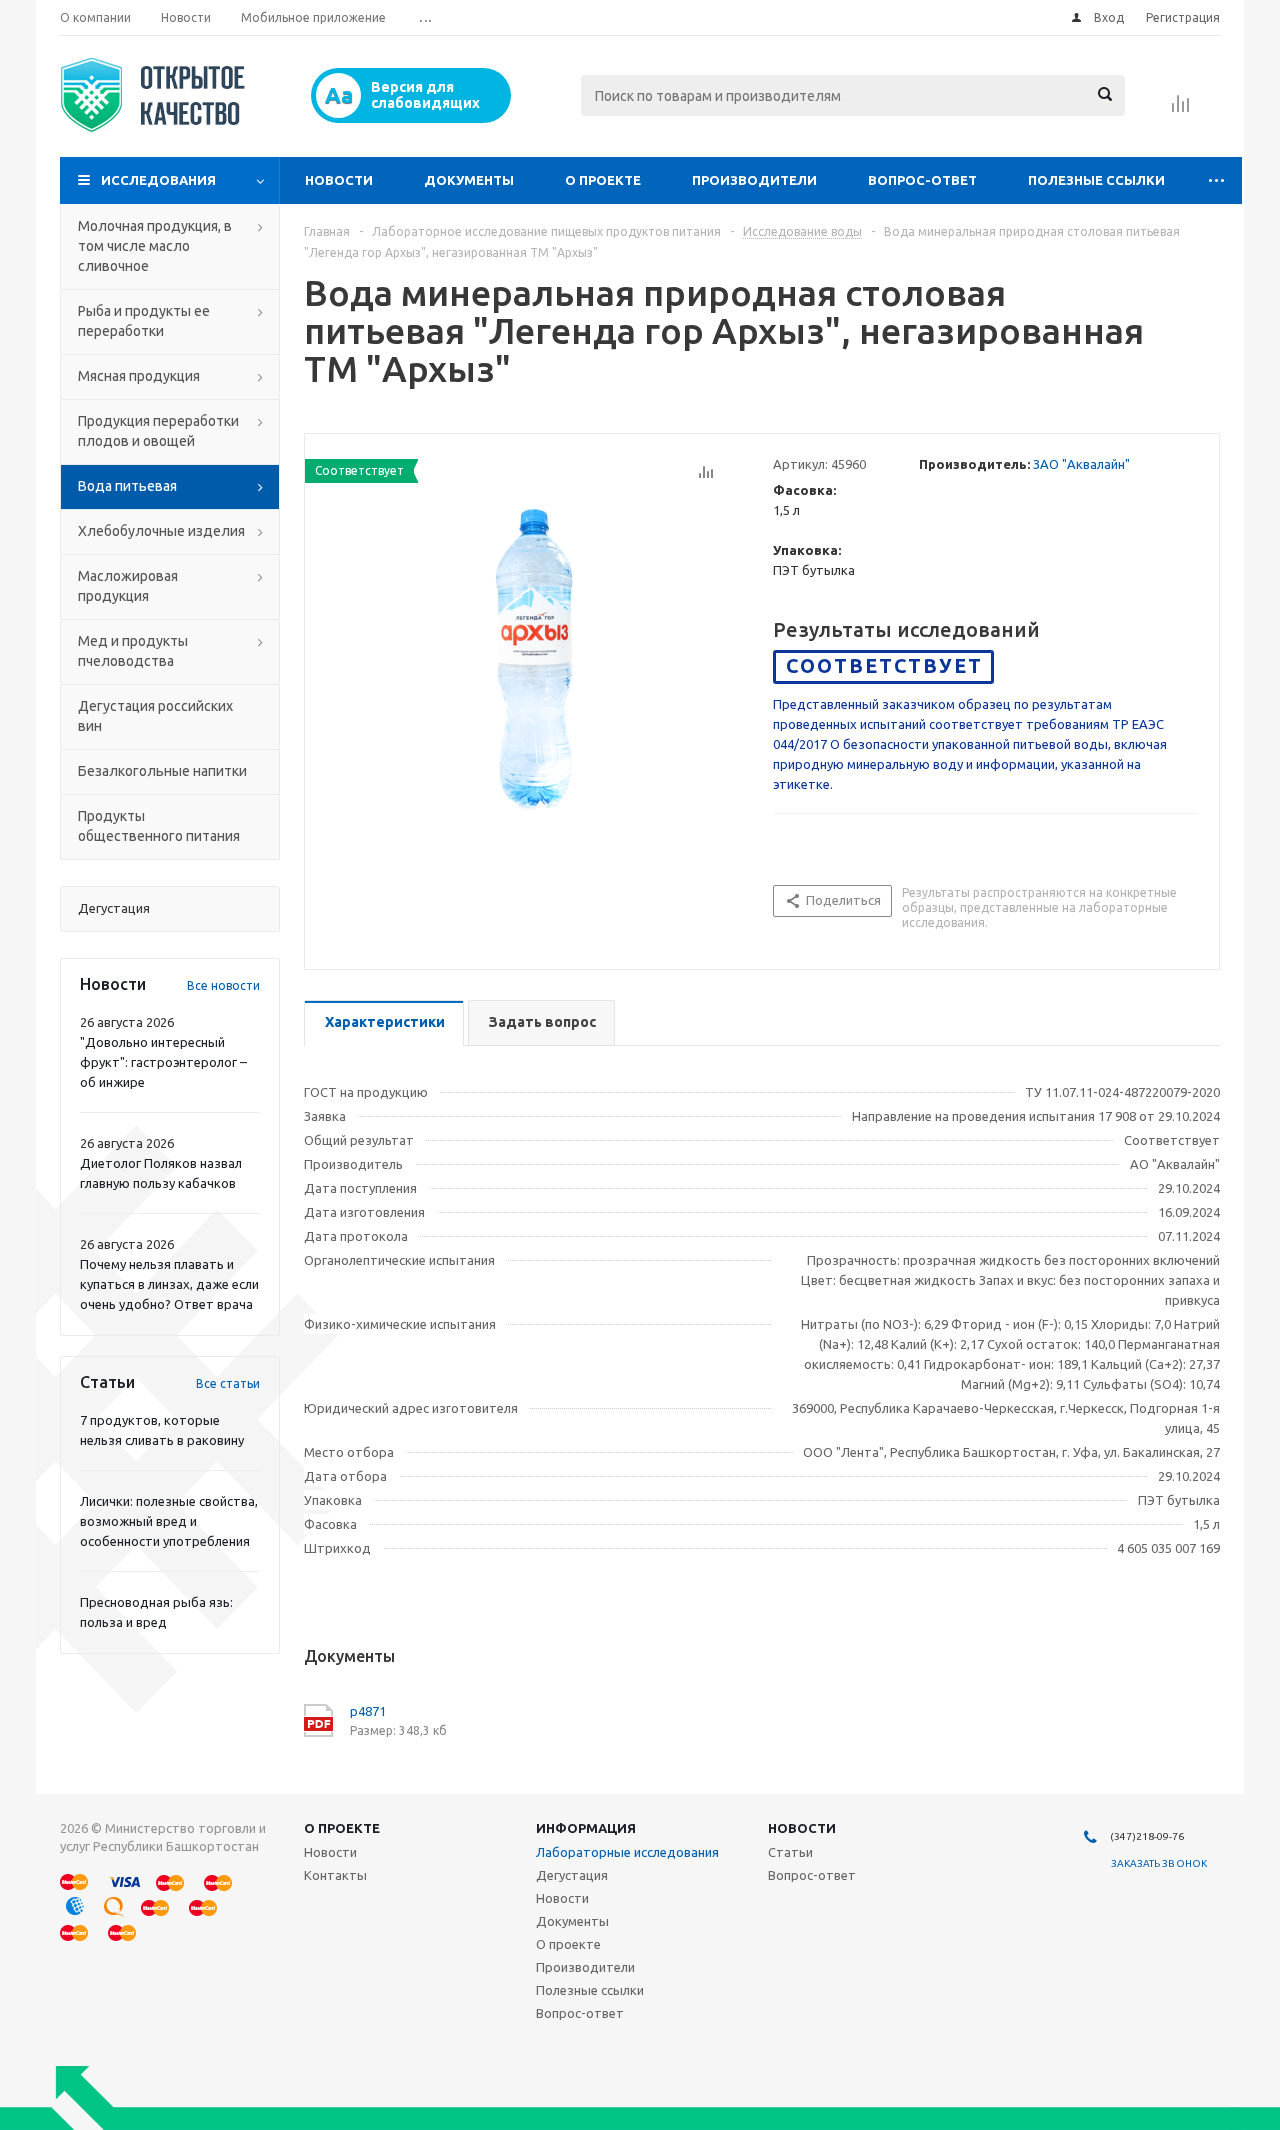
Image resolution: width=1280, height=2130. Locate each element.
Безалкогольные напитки (162, 771)
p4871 (368, 1711)
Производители (754, 180)
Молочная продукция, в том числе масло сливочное (155, 246)
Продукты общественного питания (159, 826)
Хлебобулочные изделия (161, 531)
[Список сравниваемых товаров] (1181, 110)
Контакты (335, 1875)
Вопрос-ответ (922, 180)
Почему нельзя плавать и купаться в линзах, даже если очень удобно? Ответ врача (169, 1284)
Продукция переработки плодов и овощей (158, 431)
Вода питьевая (127, 486)
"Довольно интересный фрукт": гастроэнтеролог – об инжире (163, 1062)
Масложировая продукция (128, 586)
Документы (469, 180)
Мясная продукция (139, 376)
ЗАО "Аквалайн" (1081, 464)
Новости (339, 180)
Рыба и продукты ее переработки (144, 321)
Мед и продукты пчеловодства (133, 651)
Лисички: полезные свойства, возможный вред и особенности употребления (169, 1521)
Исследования (158, 180)
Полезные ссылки (1096, 180)
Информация (586, 1828)
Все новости (223, 985)
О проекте (603, 180)
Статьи (790, 1852)
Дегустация (572, 1875)
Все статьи (228, 1383)
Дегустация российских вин (155, 716)
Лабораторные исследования (627, 1852)
